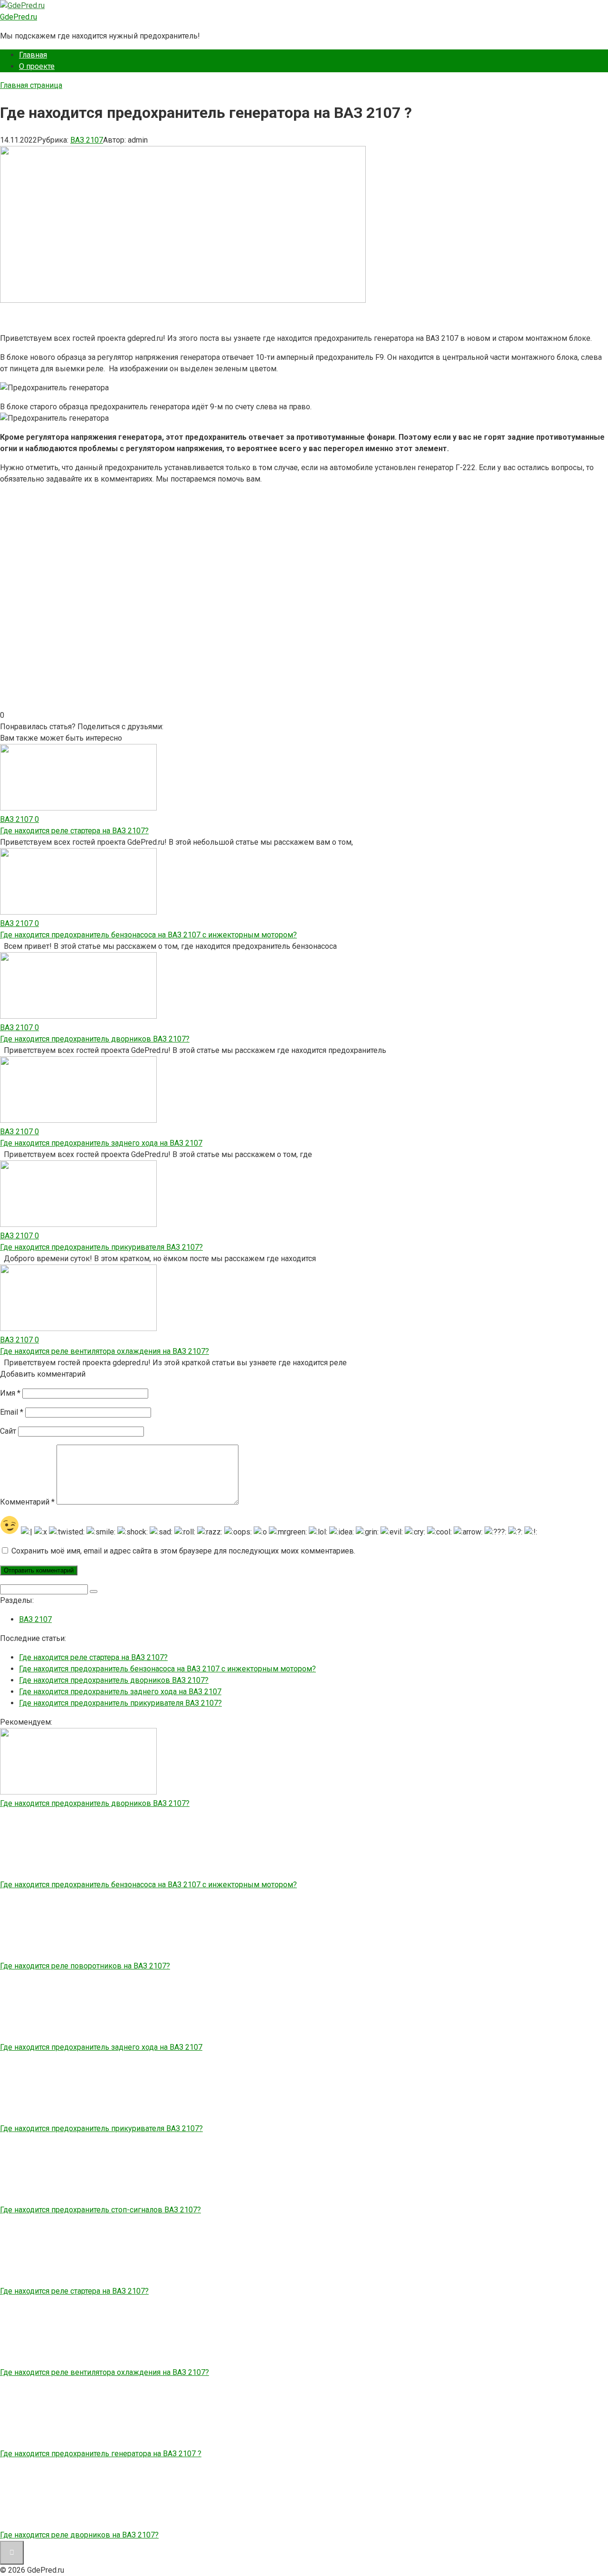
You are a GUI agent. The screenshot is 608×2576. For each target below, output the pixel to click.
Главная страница (31, 85)
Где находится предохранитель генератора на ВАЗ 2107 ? (101, 2454)
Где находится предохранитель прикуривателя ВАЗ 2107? (120, 1703)
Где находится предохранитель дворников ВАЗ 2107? (114, 1680)
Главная (33, 55)
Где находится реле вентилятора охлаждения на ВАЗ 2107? (104, 2372)
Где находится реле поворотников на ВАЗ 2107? (85, 1966)
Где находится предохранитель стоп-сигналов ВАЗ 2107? (100, 2210)
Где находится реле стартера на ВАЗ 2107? (93, 1657)
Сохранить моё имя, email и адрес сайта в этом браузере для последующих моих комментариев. (183, 1551)
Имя (10, 1393)
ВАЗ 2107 (87, 140)
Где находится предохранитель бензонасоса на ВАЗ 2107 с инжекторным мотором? (167, 1669)
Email (12, 1412)
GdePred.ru (19, 17)
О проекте (37, 66)
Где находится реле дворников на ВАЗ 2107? (79, 2535)
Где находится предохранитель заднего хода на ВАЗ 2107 (120, 1692)
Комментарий (27, 1502)
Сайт (8, 1431)
